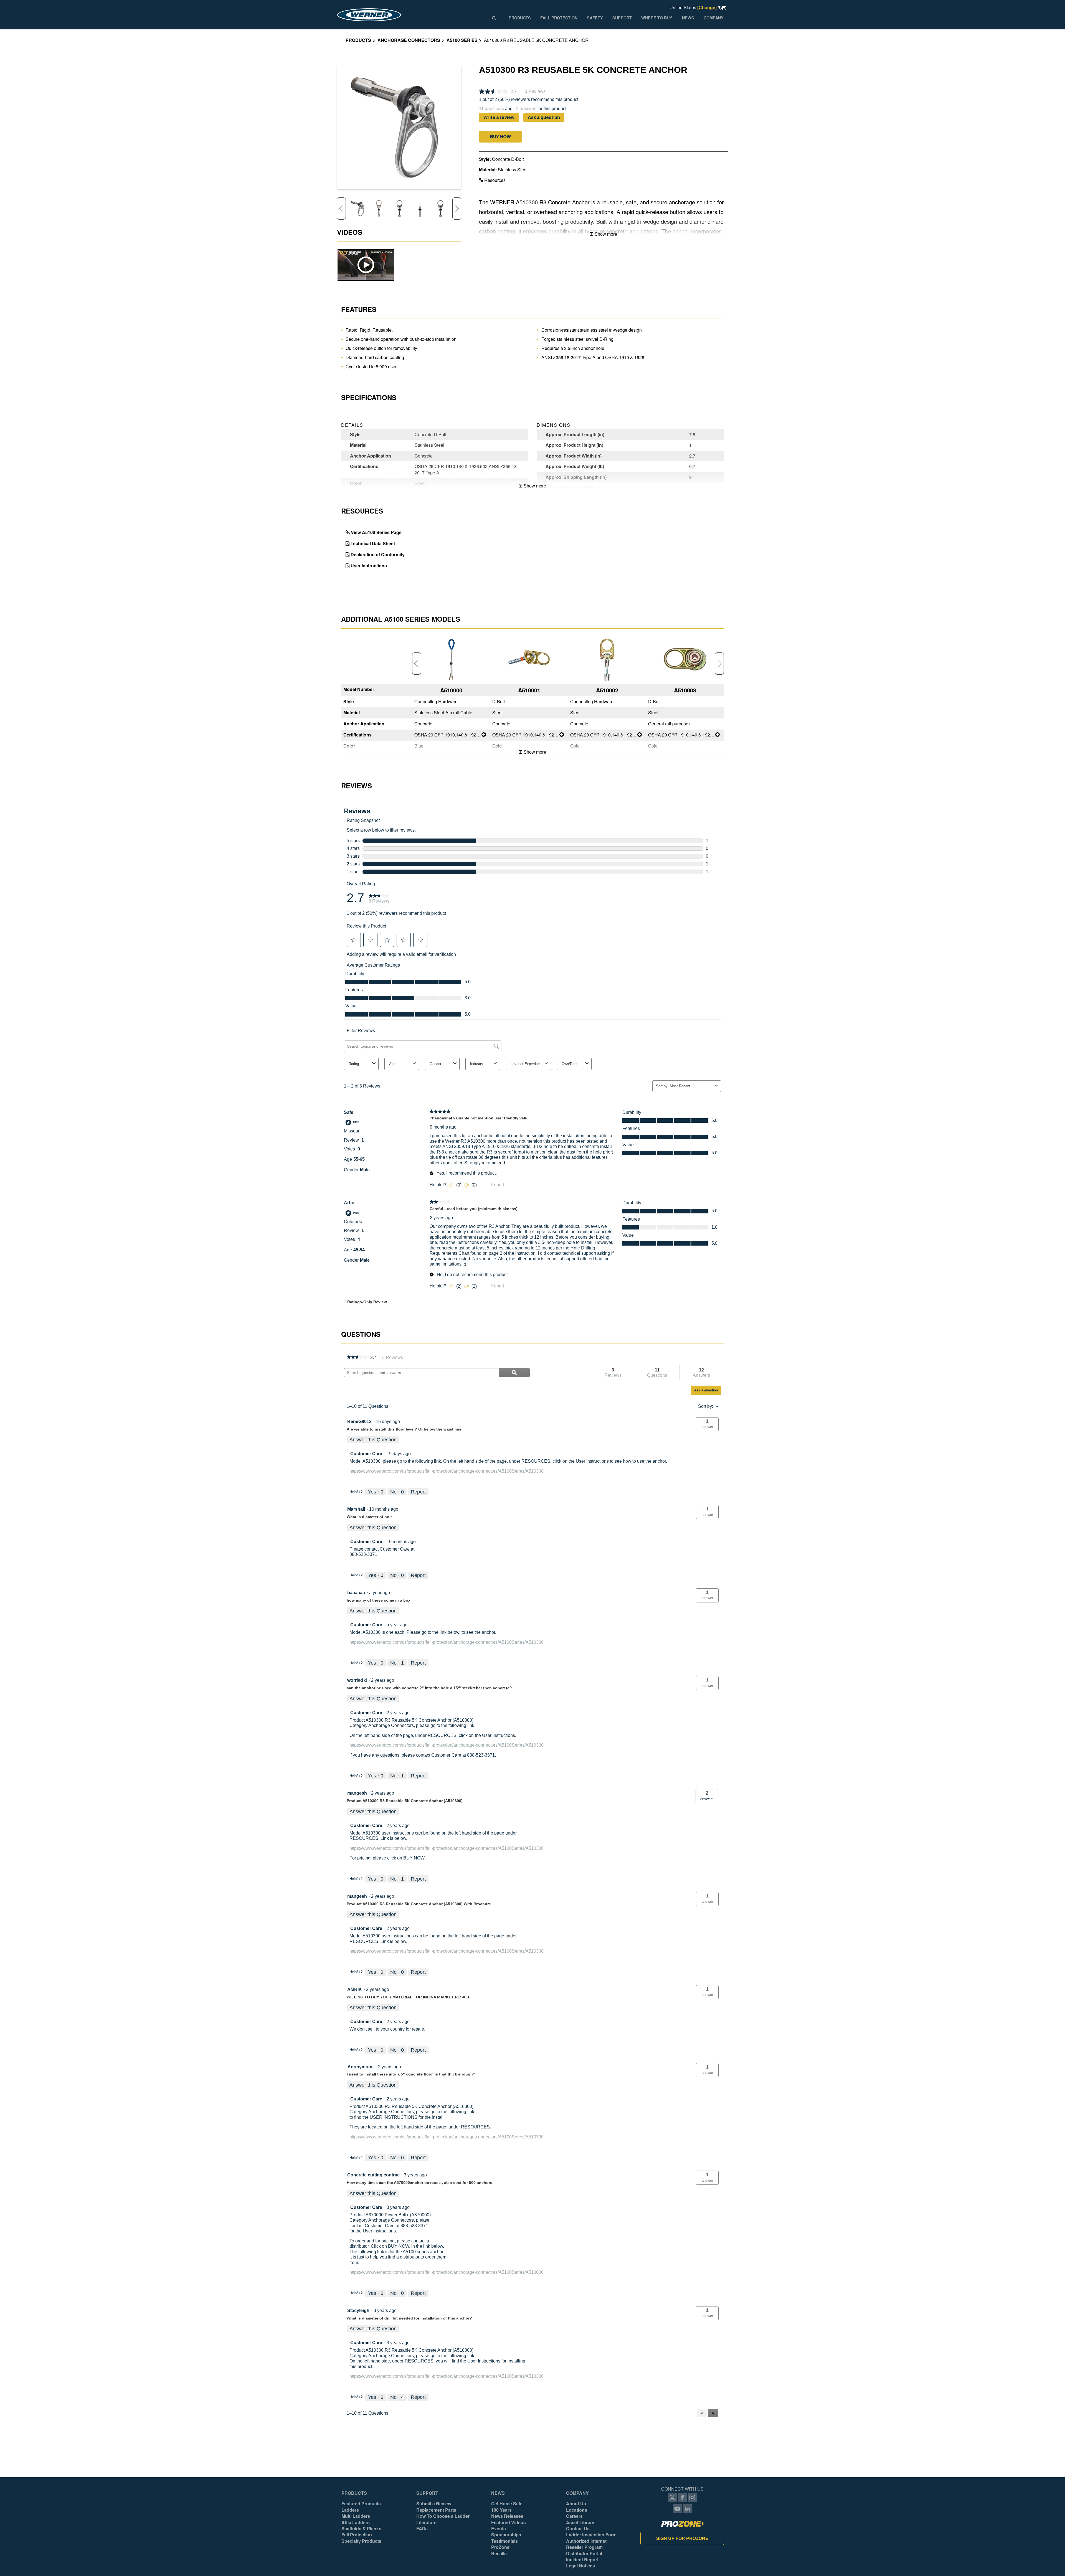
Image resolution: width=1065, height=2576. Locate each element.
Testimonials (504, 2541)
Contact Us (578, 2529)
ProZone (500, 2547)
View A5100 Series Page (376, 532)
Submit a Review (434, 2504)
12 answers (525, 109)
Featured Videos (509, 2522)
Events (499, 2529)
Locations (577, 2510)
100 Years (501, 2510)
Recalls (499, 2554)
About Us (576, 2504)
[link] (357, 1358)
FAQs (422, 2529)
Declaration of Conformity (378, 554)
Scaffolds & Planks (361, 2529)
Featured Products (361, 2504)
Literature (426, 2522)
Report (418, 1492)
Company (577, 2493)
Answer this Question (373, 1440)
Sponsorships (506, 2535)
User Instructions (369, 566)
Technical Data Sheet (373, 543)
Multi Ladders (356, 2516)
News (498, 2493)
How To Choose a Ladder (443, 2516)
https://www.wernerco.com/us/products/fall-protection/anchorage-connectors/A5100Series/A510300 (447, 1471)
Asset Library (580, 2522)
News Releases (507, 2516)
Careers (574, 2516)
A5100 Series (462, 40)
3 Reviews (394, 1358)
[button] (500, 137)
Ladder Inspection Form (591, 2535)
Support (427, 2493)
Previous (341, 209)
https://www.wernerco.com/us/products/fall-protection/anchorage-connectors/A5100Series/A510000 (447, 2272)
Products (358, 40)
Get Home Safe (507, 2504)
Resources (494, 180)
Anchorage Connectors (409, 40)
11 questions (491, 109)
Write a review (499, 117)
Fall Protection (357, 2535)
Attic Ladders (356, 2522)
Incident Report (582, 2560)
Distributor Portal (584, 2554)
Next (457, 209)
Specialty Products (361, 2541)
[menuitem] (519, 18)
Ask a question (544, 117)
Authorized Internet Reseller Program (586, 2544)
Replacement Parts (436, 2510)
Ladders (350, 2510)
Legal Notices (580, 2566)
